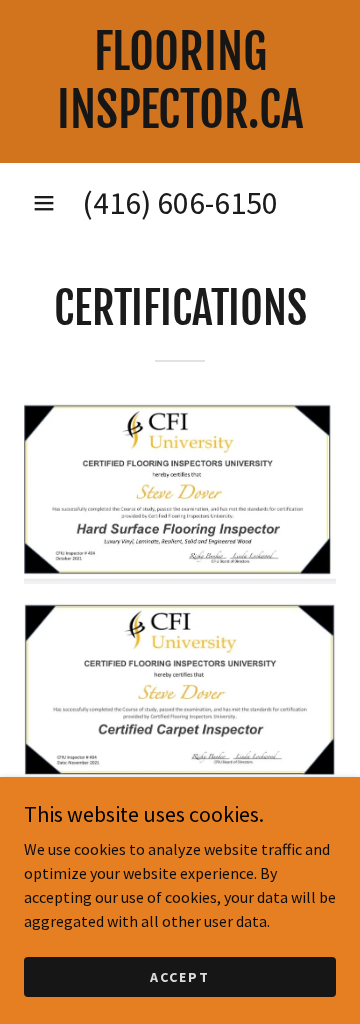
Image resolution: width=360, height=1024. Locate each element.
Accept (180, 976)
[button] (44, 203)
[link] (180, 81)
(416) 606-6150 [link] (180, 203)
